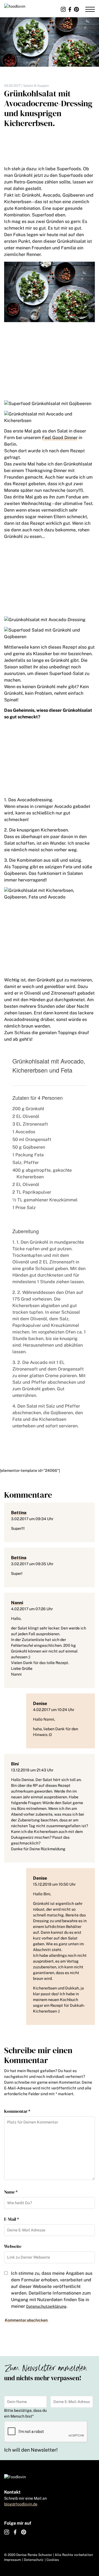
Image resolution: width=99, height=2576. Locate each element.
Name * (11, 2192)
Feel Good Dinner (60, 438)
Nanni (17, 1603)
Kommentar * (17, 2111)
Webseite (13, 2246)
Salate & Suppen (36, 86)
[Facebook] (70, 9)
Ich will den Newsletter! (31, 2450)
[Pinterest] (76, 9)
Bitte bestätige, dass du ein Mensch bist (25, 2413)
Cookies (53, 2560)
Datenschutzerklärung (46, 2306)
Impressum (13, 2560)
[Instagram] (63, 9)
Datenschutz (34, 2560)
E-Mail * (12, 2219)
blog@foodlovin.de (21, 2504)
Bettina (19, 1513)
